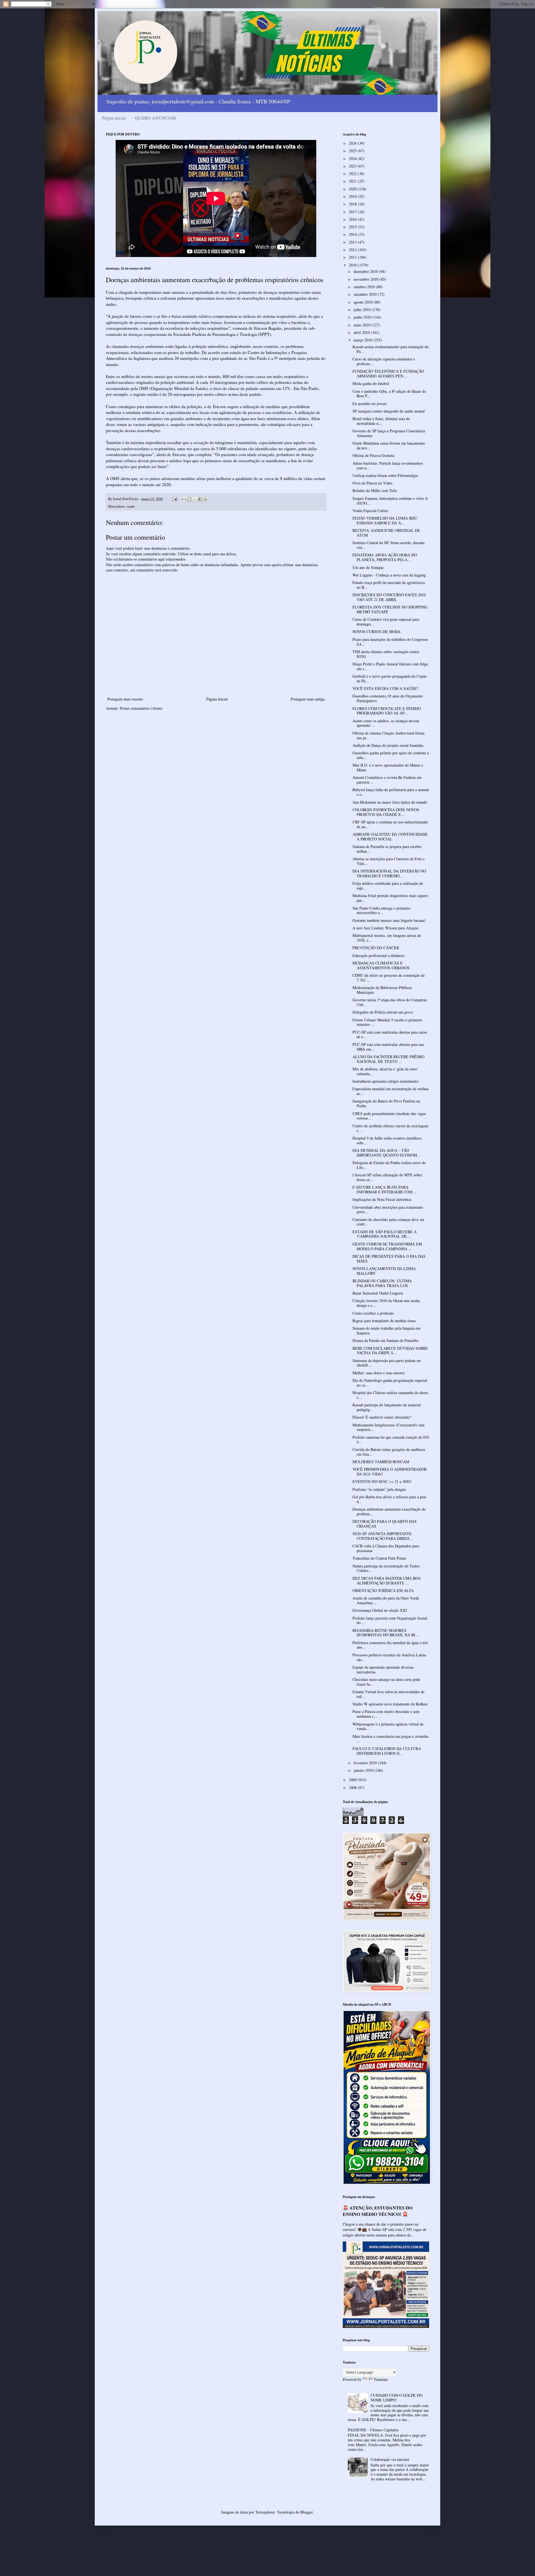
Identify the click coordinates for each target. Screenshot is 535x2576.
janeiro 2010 (364, 1770)
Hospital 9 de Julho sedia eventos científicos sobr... (387, 1140)
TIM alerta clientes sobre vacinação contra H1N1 (386, 654)
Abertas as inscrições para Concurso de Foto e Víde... (389, 861)
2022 (353, 174)
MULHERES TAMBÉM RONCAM (381, 1462)
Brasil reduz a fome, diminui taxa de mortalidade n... (381, 421)
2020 (353, 189)
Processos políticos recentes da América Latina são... (389, 1657)
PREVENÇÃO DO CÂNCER (376, 948)
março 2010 (363, 340)
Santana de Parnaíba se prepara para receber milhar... (387, 849)
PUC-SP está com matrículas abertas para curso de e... (390, 1034)
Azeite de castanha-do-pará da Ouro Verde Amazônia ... (386, 1600)
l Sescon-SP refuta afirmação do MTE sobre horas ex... (387, 1177)
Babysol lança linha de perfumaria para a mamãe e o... (391, 792)
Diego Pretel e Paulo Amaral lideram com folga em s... (390, 666)
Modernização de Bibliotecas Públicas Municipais (382, 990)
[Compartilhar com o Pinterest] (205, 499)
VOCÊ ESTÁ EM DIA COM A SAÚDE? (385, 688)
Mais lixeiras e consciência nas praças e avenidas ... (391, 1739)
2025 (353, 151)
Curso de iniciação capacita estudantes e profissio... (384, 361)
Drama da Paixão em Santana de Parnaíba (385, 1340)
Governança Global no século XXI (380, 1610)
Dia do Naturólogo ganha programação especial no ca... (390, 1383)
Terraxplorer (265, 2512)
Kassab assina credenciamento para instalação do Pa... (391, 349)
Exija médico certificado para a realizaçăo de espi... (388, 886)
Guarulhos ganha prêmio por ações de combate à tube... (391, 755)
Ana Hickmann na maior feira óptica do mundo (390, 802)
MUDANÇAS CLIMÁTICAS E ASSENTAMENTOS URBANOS (381, 965)
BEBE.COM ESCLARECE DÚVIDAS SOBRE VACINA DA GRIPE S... (390, 1351)
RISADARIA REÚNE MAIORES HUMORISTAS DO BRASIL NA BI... (386, 1633)
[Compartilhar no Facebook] (200, 499)
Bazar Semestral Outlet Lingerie (378, 1293)
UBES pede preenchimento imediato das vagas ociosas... (389, 1116)
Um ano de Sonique (368, 567)
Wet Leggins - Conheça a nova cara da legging (389, 575)
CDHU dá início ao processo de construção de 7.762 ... (389, 978)
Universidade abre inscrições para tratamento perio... (388, 1210)
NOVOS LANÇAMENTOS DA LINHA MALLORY (384, 1271)
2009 (353, 1780)
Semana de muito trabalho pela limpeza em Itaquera (386, 1331)
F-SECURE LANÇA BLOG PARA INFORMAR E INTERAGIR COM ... (385, 1189)
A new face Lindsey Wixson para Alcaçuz (386, 928)
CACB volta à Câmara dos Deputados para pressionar (386, 1548)
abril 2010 (362, 332)
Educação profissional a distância (378, 955)
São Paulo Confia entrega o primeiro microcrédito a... (381, 910)
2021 (353, 181)
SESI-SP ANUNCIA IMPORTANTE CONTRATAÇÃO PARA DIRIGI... (383, 1536)
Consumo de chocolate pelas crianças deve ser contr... (388, 1222)
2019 (353, 196)
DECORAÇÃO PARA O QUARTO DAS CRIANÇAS (385, 1524)
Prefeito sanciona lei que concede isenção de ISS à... (391, 1440)
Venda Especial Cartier (370, 511)
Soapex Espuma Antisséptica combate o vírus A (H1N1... (390, 501)
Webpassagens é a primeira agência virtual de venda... (388, 1726)
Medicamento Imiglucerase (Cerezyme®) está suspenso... (388, 1427)
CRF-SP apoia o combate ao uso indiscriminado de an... (390, 824)
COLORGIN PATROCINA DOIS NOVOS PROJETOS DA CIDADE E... (386, 812)
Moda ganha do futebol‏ (371, 383)
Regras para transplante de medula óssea (384, 1321)
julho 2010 (363, 310)
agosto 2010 (364, 302)
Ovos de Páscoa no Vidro (372, 483)
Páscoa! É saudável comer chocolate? (382, 1417)
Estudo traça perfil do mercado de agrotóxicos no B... (389, 585)
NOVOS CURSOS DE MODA (376, 632)
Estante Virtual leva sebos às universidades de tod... (388, 1694)
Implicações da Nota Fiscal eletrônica (382, 1199)
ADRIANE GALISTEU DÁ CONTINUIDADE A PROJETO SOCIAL (390, 837)
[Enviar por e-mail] (184, 499)
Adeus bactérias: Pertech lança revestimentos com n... (388, 466)
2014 (353, 234)
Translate (381, 2379)
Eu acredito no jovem (369, 404)
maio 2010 (363, 325)
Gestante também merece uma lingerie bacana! (389, 920)
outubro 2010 (365, 287)
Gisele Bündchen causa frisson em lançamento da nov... (389, 445)
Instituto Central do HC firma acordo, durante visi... (389, 545)
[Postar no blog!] (189, 499)
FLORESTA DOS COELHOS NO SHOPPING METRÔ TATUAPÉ (390, 609)
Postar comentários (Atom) (141, 708)
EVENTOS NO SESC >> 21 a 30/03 (382, 1481)
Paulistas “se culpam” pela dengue (379, 1489)
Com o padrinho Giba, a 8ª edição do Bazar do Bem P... (389, 394)
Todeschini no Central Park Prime (379, 1558)
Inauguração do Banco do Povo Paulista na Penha (386, 1103)
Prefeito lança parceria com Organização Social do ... (390, 1620)
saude (131, 506)
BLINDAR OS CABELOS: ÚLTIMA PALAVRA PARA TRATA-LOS (382, 1283)
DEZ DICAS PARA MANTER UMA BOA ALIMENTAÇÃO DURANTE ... (387, 1581)
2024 (353, 158)
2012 (353, 250)
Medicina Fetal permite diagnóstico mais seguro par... (390, 898)
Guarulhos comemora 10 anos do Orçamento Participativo (388, 698)
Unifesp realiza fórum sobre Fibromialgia (385, 475)
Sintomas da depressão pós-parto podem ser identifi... (387, 1363)
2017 (353, 212)
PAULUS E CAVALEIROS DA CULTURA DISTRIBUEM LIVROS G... (387, 1751)
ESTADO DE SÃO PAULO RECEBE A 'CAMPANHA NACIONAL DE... (385, 1234)
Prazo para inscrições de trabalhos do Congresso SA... (390, 642)
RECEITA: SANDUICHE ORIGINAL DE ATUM (386, 533)
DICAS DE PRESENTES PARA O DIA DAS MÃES (389, 1259)
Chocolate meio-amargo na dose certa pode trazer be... (386, 1682)
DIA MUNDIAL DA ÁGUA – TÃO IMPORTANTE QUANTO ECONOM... (386, 1153)
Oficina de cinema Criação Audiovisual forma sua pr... (388, 735)
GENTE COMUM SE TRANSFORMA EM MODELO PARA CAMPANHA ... (387, 1246)
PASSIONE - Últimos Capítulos (373, 2430)
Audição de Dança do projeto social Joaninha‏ (388, 745)
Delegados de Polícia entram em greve (383, 1012)
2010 (353, 265)
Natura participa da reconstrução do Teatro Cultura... (386, 1568)
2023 (353, 166)
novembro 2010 (367, 279)
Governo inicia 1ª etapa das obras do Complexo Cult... (390, 1002)
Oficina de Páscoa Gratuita (373, 455)
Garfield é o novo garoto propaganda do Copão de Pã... (390, 678)
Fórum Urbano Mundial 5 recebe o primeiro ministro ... (387, 1022)
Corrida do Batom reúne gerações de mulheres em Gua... (389, 1452)
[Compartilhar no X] (195, 499)
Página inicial (114, 118)
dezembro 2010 (366, 271)
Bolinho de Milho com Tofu (375, 490)
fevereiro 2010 (366, 1763)
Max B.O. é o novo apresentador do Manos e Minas (388, 767)
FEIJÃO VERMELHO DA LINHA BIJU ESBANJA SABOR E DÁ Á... (385, 520)
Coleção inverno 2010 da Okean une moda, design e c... (386, 1303)
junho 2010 (363, 317)
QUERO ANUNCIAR (156, 118)
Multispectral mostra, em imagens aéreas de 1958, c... (387, 938)
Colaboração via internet (390, 2459)
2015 (353, 227)
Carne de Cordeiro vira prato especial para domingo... (386, 622)
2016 (353, 219)
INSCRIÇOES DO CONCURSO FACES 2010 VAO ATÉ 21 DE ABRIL (389, 597)
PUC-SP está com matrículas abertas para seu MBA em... (388, 1047)
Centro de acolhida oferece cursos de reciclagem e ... (390, 1128)
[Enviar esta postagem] (174, 499)
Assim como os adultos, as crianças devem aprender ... (386, 723)
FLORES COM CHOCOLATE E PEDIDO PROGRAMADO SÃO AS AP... (387, 711)
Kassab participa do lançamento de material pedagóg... (387, 1407)
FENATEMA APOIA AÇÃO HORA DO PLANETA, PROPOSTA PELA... (385, 557)
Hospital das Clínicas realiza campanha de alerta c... (390, 1395)
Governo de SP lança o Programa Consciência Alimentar (389, 433)
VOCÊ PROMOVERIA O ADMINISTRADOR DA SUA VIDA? (390, 1472)
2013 (353, 242)
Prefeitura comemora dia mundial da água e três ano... (390, 1645)
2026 (353, 143)
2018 (353, 204)
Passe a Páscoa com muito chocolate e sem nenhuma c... (386, 1714)
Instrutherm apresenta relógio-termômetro (386, 1081)
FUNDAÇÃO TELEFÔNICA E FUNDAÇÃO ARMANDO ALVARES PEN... (388, 374)
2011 (353, 257)
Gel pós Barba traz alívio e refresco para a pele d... (389, 1499)
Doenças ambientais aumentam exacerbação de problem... (389, 1511)
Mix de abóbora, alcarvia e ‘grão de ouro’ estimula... (386, 1071)
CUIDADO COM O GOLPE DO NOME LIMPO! (397, 2398)
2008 (353, 1788)
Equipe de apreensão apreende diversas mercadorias (383, 1669)
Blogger (307, 2512)
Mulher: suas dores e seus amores (379, 1373)
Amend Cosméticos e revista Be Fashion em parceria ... (387, 780)
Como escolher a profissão (373, 1313)
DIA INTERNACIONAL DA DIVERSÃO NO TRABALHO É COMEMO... (389, 873)
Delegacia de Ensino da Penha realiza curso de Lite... (389, 1165)
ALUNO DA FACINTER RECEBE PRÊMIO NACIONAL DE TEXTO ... (388, 1059)
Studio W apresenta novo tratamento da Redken (390, 1704)
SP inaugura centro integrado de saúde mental (389, 411)
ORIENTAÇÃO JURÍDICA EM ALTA (383, 1590)
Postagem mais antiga (308, 699)
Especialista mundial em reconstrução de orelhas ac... (391, 1091)
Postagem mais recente (125, 699)
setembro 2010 (366, 294)
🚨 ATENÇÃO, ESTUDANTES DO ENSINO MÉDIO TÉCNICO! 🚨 (378, 2211)
